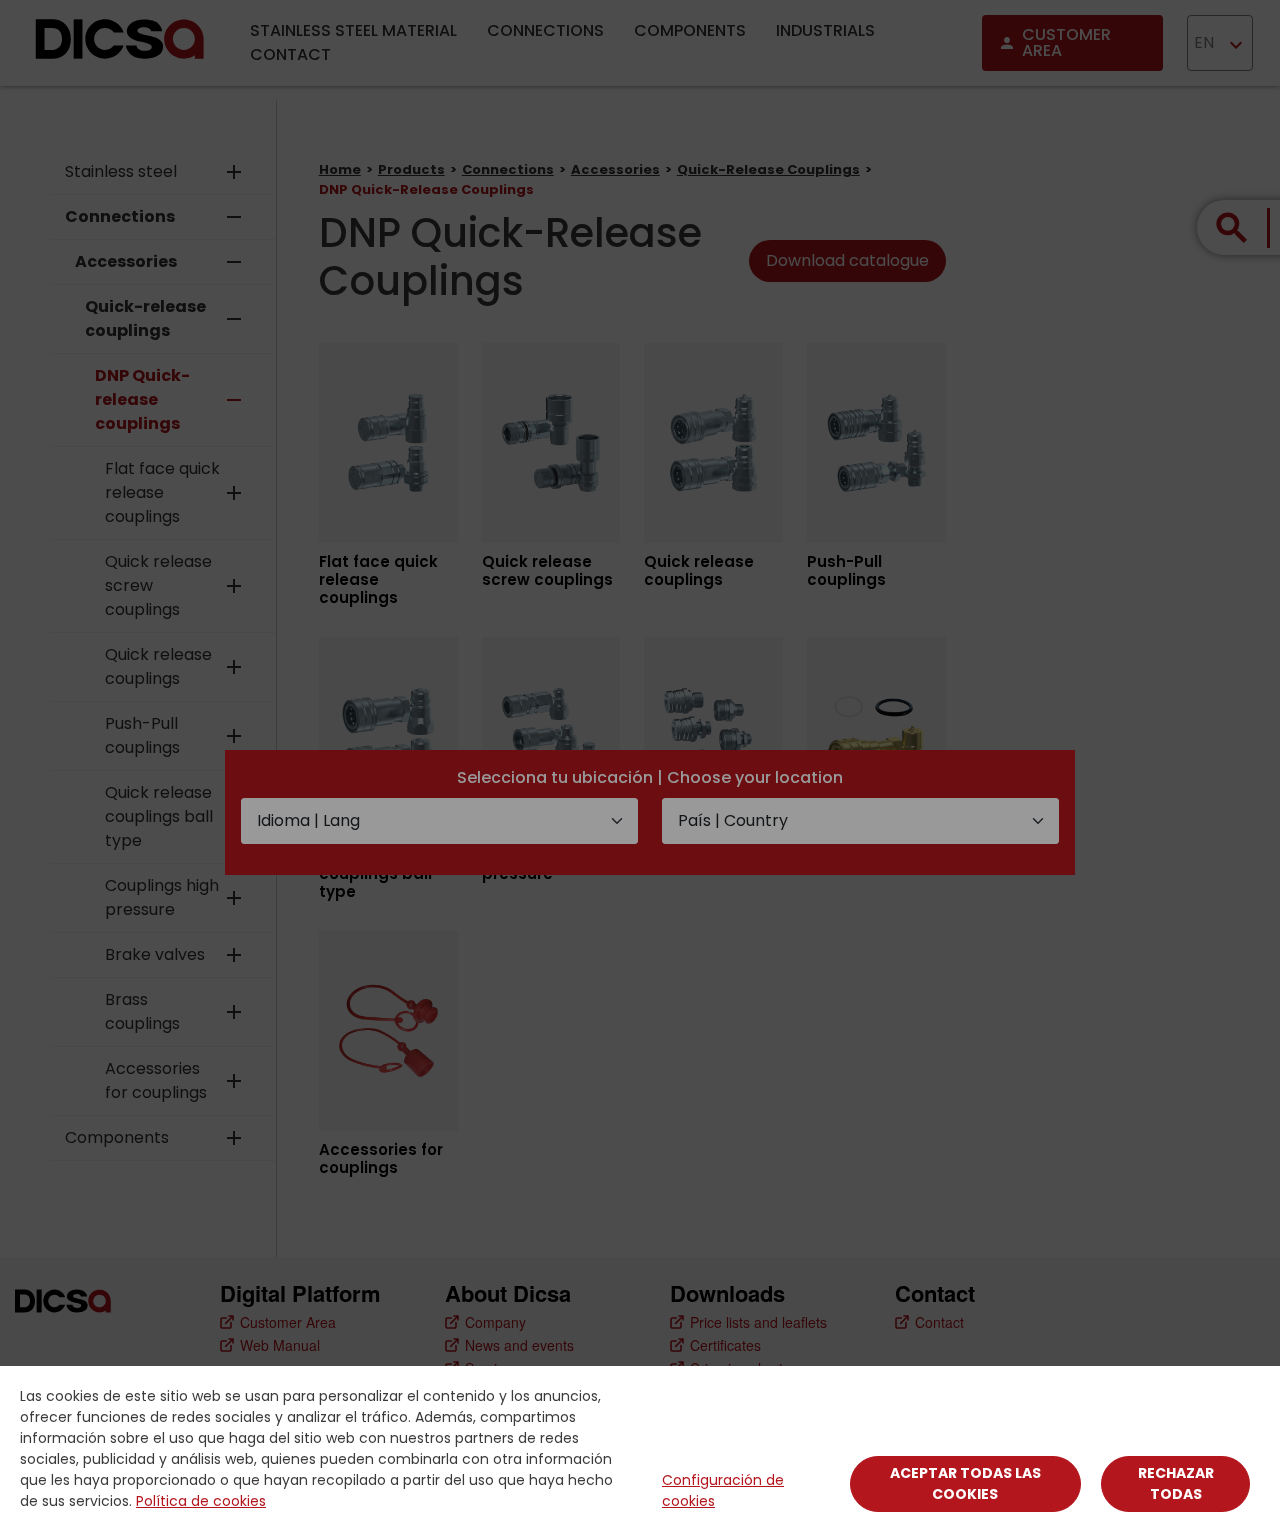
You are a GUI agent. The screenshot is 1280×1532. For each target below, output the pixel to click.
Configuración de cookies (723, 1490)
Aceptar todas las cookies (965, 1483)
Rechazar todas (1176, 1483)
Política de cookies (201, 1501)
